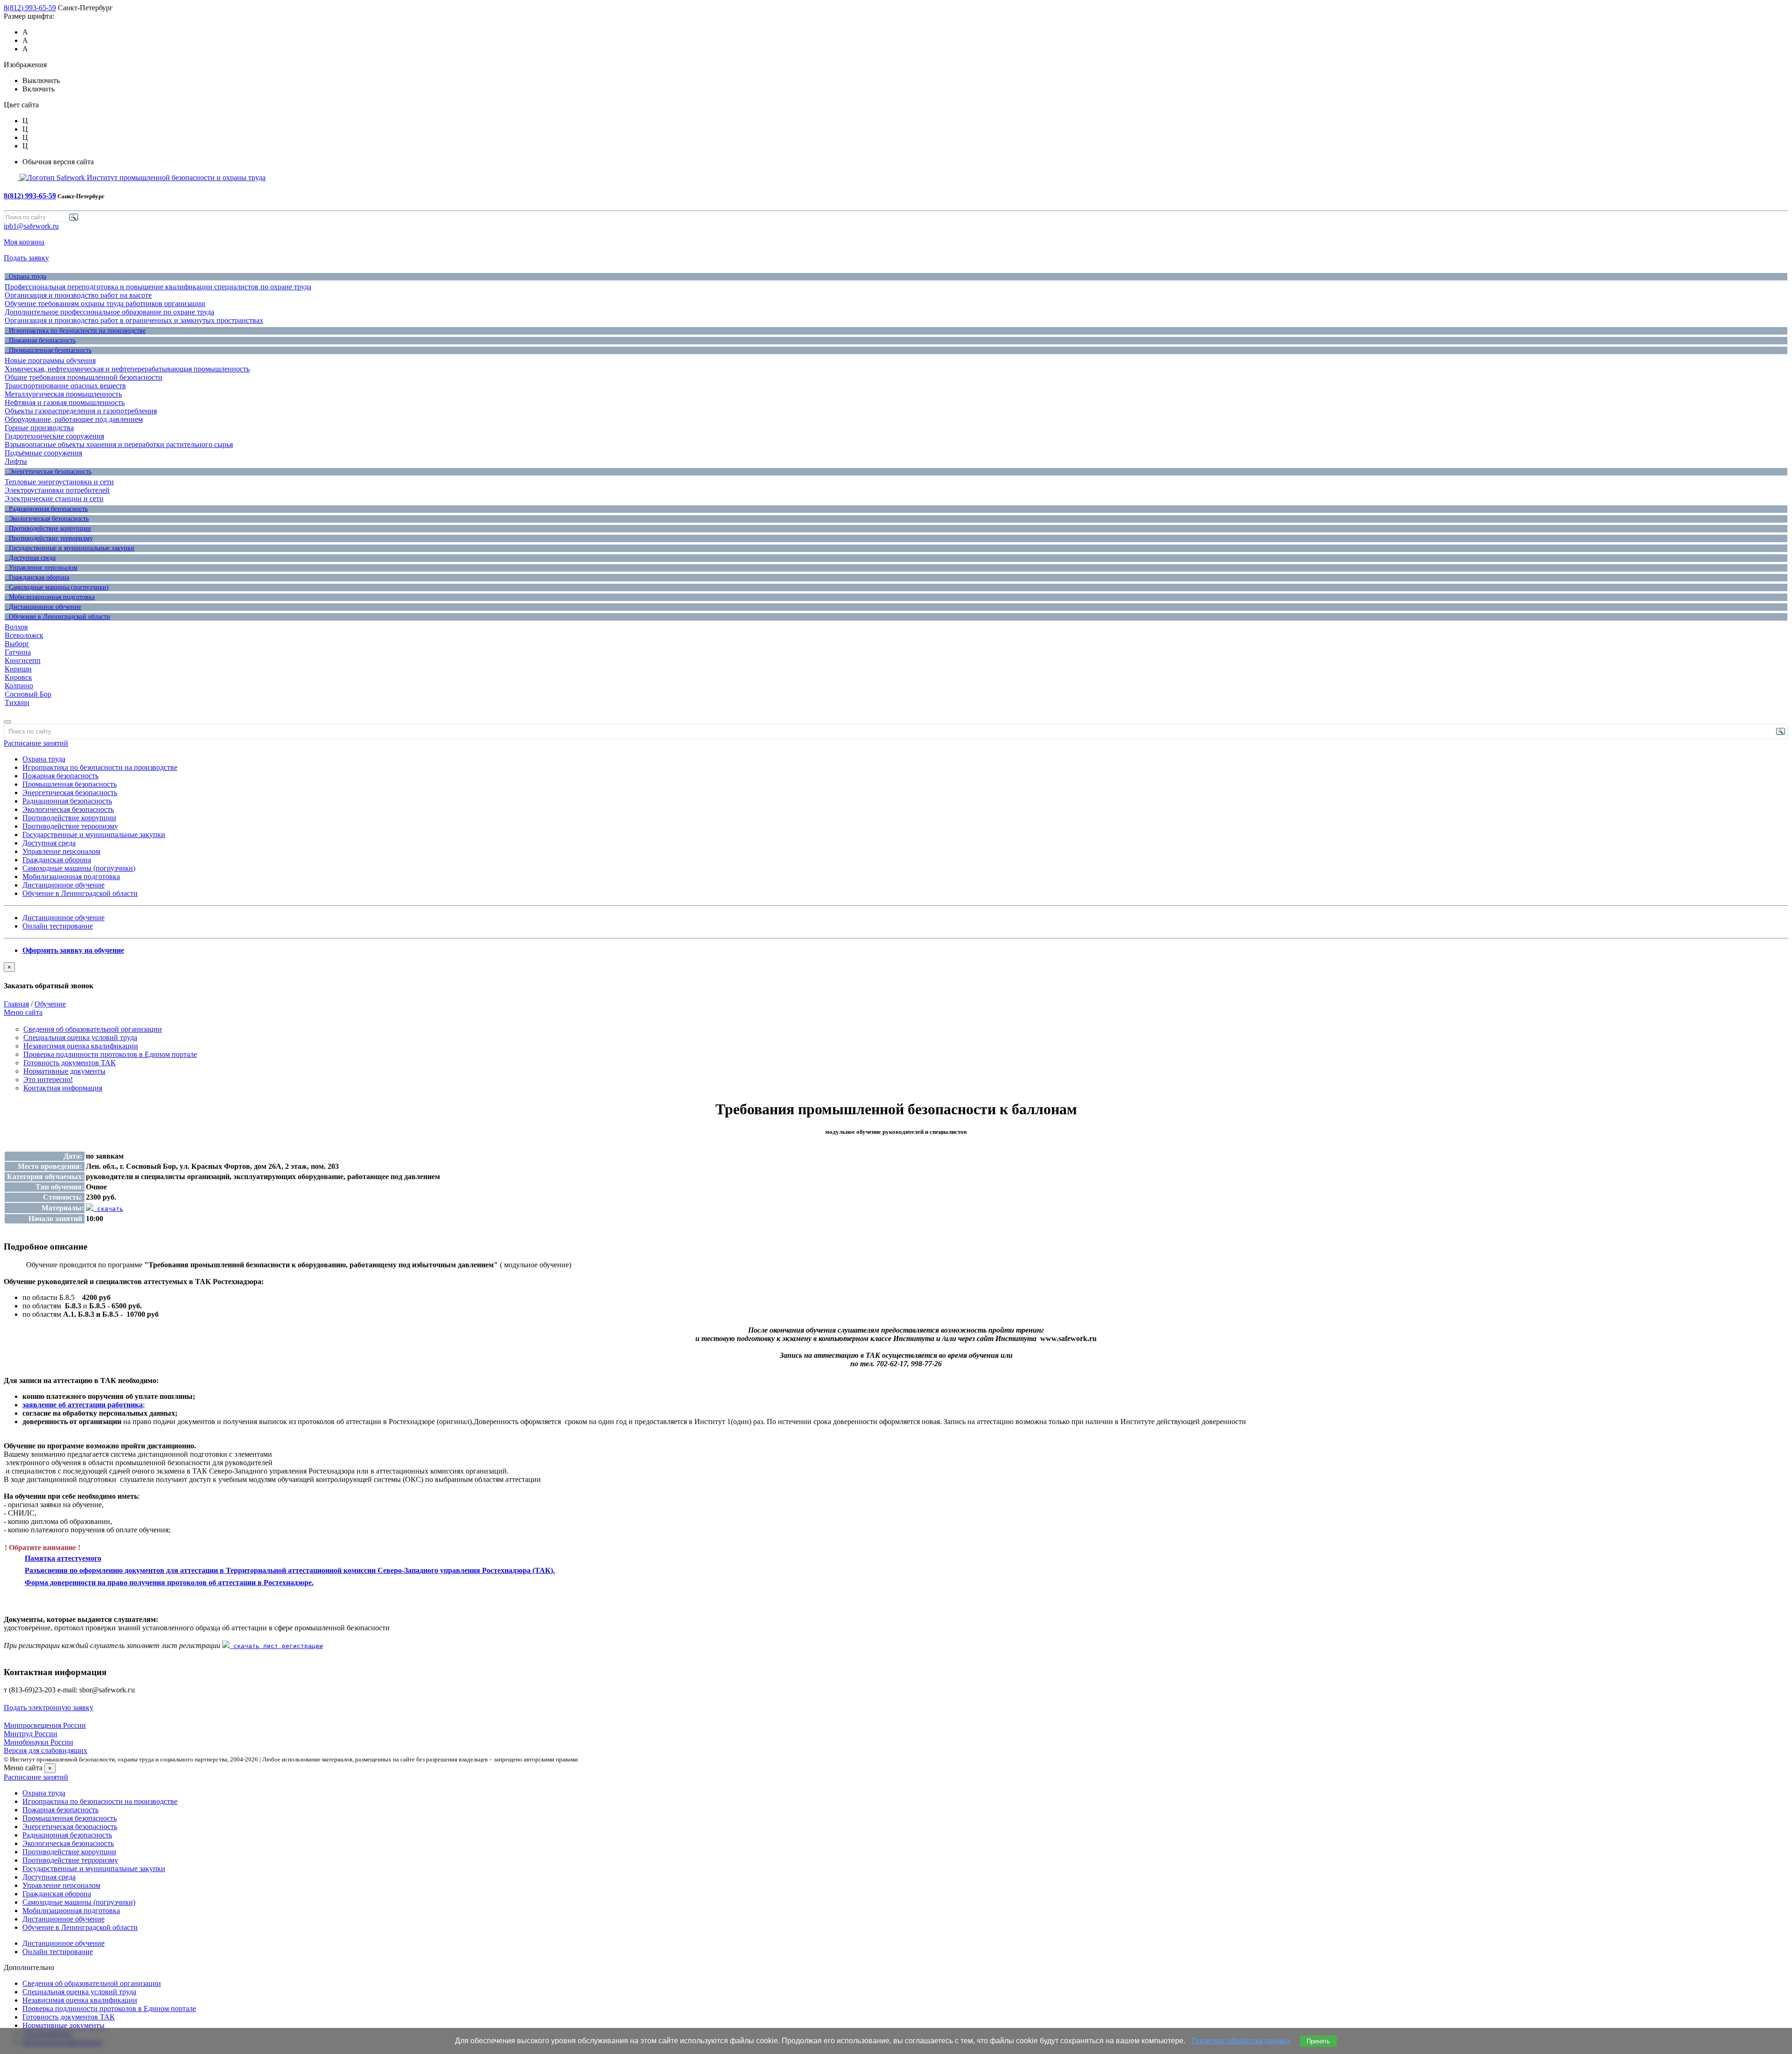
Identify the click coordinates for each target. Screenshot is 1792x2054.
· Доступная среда (30, 558)
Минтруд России (31, 1734)
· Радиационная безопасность (46, 509)
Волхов (16, 627)
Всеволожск (24, 635)
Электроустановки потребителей (57, 490)
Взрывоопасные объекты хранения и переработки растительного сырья (119, 444)
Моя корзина (24, 242)
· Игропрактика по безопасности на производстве (75, 331)
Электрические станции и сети (54, 499)
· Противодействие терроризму (49, 538)
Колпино (19, 686)
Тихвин (17, 702)
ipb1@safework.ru (31, 226)
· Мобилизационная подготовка (50, 597)
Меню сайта (23, 1012)
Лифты (16, 461)
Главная (16, 1004)
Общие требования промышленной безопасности (84, 377)
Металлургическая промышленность (63, 394)
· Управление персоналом (41, 568)
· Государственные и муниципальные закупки (70, 548)
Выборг (17, 644)
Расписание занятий (36, 743)
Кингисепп (23, 660)
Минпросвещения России (45, 1725)
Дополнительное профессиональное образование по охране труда (109, 312)
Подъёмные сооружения (43, 453)
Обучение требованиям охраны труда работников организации (105, 304)
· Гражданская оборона (37, 577)
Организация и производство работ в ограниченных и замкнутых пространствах (134, 320)
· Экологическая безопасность (47, 519)
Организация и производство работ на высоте (78, 295)
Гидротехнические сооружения (54, 436)
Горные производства (39, 428)
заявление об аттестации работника (83, 1405)
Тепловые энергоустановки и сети (59, 482)
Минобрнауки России (38, 1742)
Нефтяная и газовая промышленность (65, 402)
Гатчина (18, 652)
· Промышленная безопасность (48, 350)
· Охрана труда (25, 276)
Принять (1318, 2041)
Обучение (50, 1004)
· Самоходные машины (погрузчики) (57, 587)
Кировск (18, 677)
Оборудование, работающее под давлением (74, 419)
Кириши (18, 669)
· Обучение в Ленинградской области (57, 617)
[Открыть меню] (7, 722)
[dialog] (896, 976)
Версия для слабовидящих (45, 1750)
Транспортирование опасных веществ (65, 386)
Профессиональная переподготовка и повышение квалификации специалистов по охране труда (158, 287)
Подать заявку (26, 258)
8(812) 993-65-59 (30, 8)
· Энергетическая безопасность (48, 472)
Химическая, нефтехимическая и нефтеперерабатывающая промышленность (127, 369)
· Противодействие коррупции (48, 528)
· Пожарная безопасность (40, 340)
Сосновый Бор (28, 694)
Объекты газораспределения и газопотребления (81, 411)
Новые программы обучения (50, 360)
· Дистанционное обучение (43, 607)
